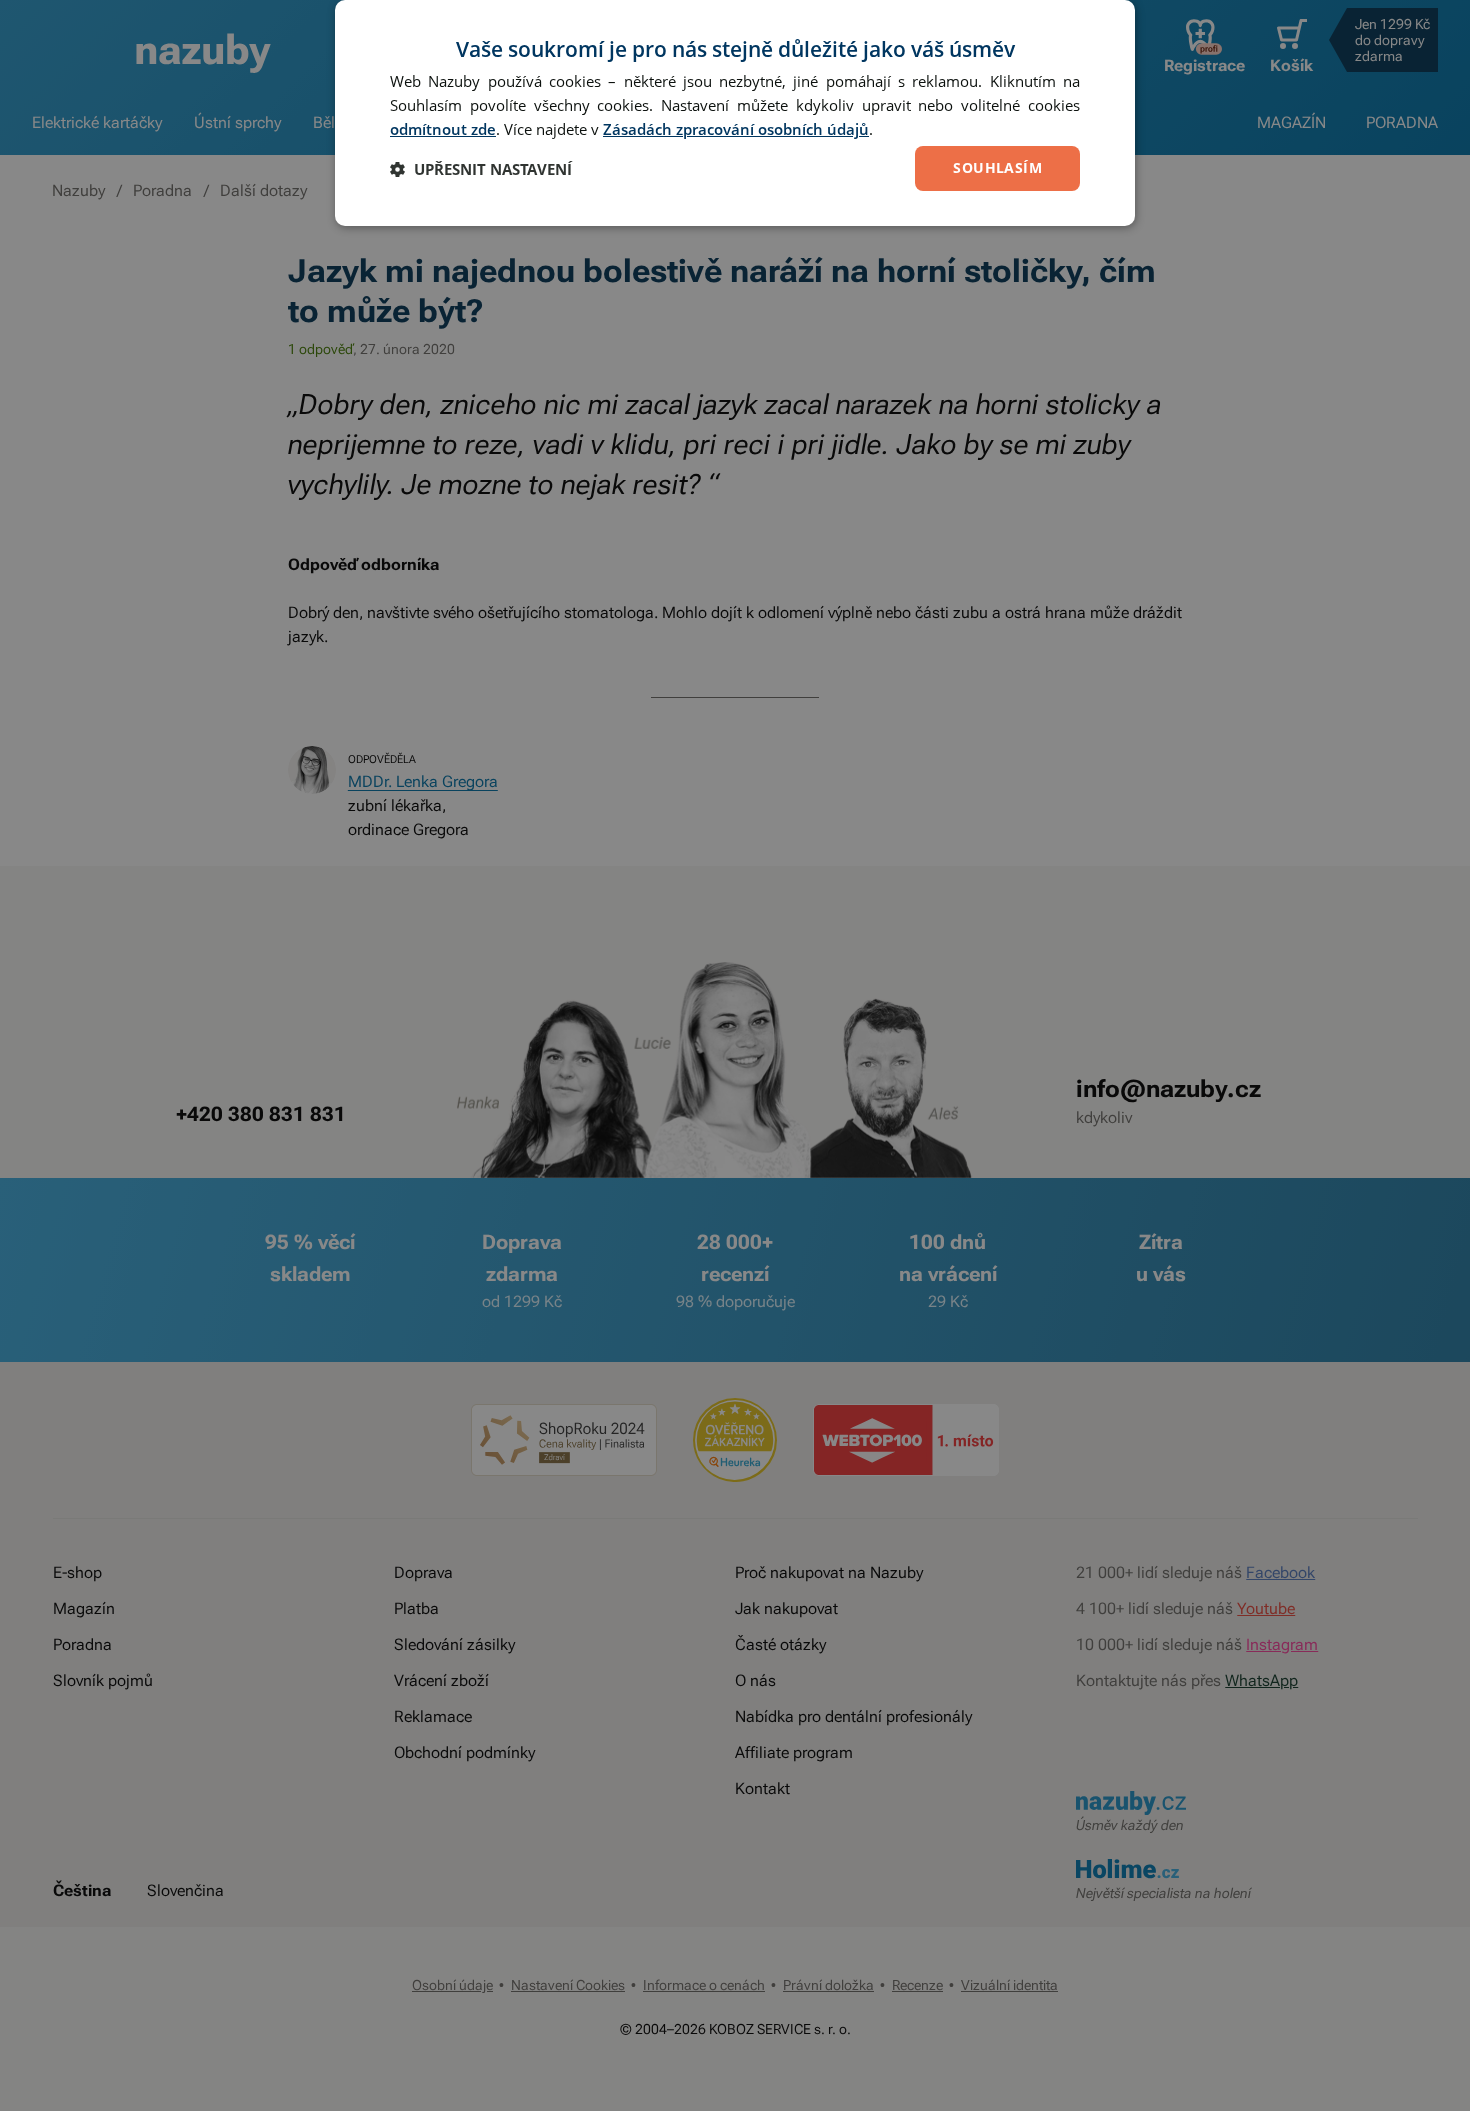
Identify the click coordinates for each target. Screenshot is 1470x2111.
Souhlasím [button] (997, 167)
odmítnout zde (443, 129)
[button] (481, 169)
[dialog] (735, 113)
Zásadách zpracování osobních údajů (736, 129)
